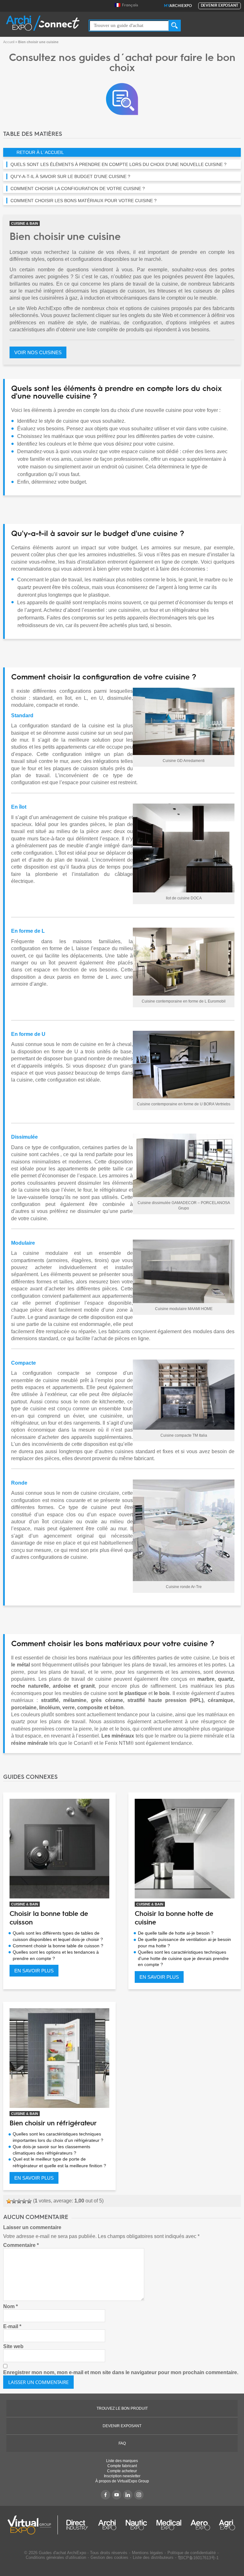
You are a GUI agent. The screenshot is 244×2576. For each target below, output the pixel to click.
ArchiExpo (178, 6)
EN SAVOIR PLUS (34, 1971)
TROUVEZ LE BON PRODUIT (122, 2408)
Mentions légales (147, 2553)
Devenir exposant (220, 6)
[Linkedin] (128, 2495)
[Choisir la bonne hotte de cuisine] (185, 1849)
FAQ (122, 2443)
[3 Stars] (19, 2201)
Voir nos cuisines (38, 352)
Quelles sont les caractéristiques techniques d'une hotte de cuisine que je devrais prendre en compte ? (183, 1958)
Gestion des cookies (109, 2557)
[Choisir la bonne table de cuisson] (59, 1849)
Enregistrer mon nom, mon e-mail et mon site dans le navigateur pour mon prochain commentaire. (121, 2372)
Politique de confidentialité (192, 2553)
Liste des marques (122, 2461)
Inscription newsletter (122, 2476)
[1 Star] (9, 2201)
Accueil (9, 42)
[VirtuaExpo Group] (33, 2525)
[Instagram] (139, 2495)
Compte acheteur (122, 2471)
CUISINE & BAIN (25, 223)
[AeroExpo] (200, 2525)
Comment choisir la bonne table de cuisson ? (58, 1946)
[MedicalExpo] (169, 2525)
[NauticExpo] (136, 2525)
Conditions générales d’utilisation (56, 2557)
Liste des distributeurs (153, 2557)
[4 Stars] (24, 2201)
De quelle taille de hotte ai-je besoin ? (176, 1933)
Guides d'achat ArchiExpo (62, 2553)
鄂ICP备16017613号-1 (198, 2558)
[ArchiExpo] (43, 23)
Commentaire (21, 2245)
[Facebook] (105, 2495)
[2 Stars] (14, 2201)
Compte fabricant (122, 2466)
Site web (13, 2346)
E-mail (12, 2326)
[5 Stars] (29, 2201)
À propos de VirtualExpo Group (122, 2481)
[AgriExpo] (227, 2525)
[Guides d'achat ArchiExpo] (122, 99)
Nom (10, 2306)
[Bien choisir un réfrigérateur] (59, 2058)
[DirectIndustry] (77, 2525)
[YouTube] (117, 2495)
